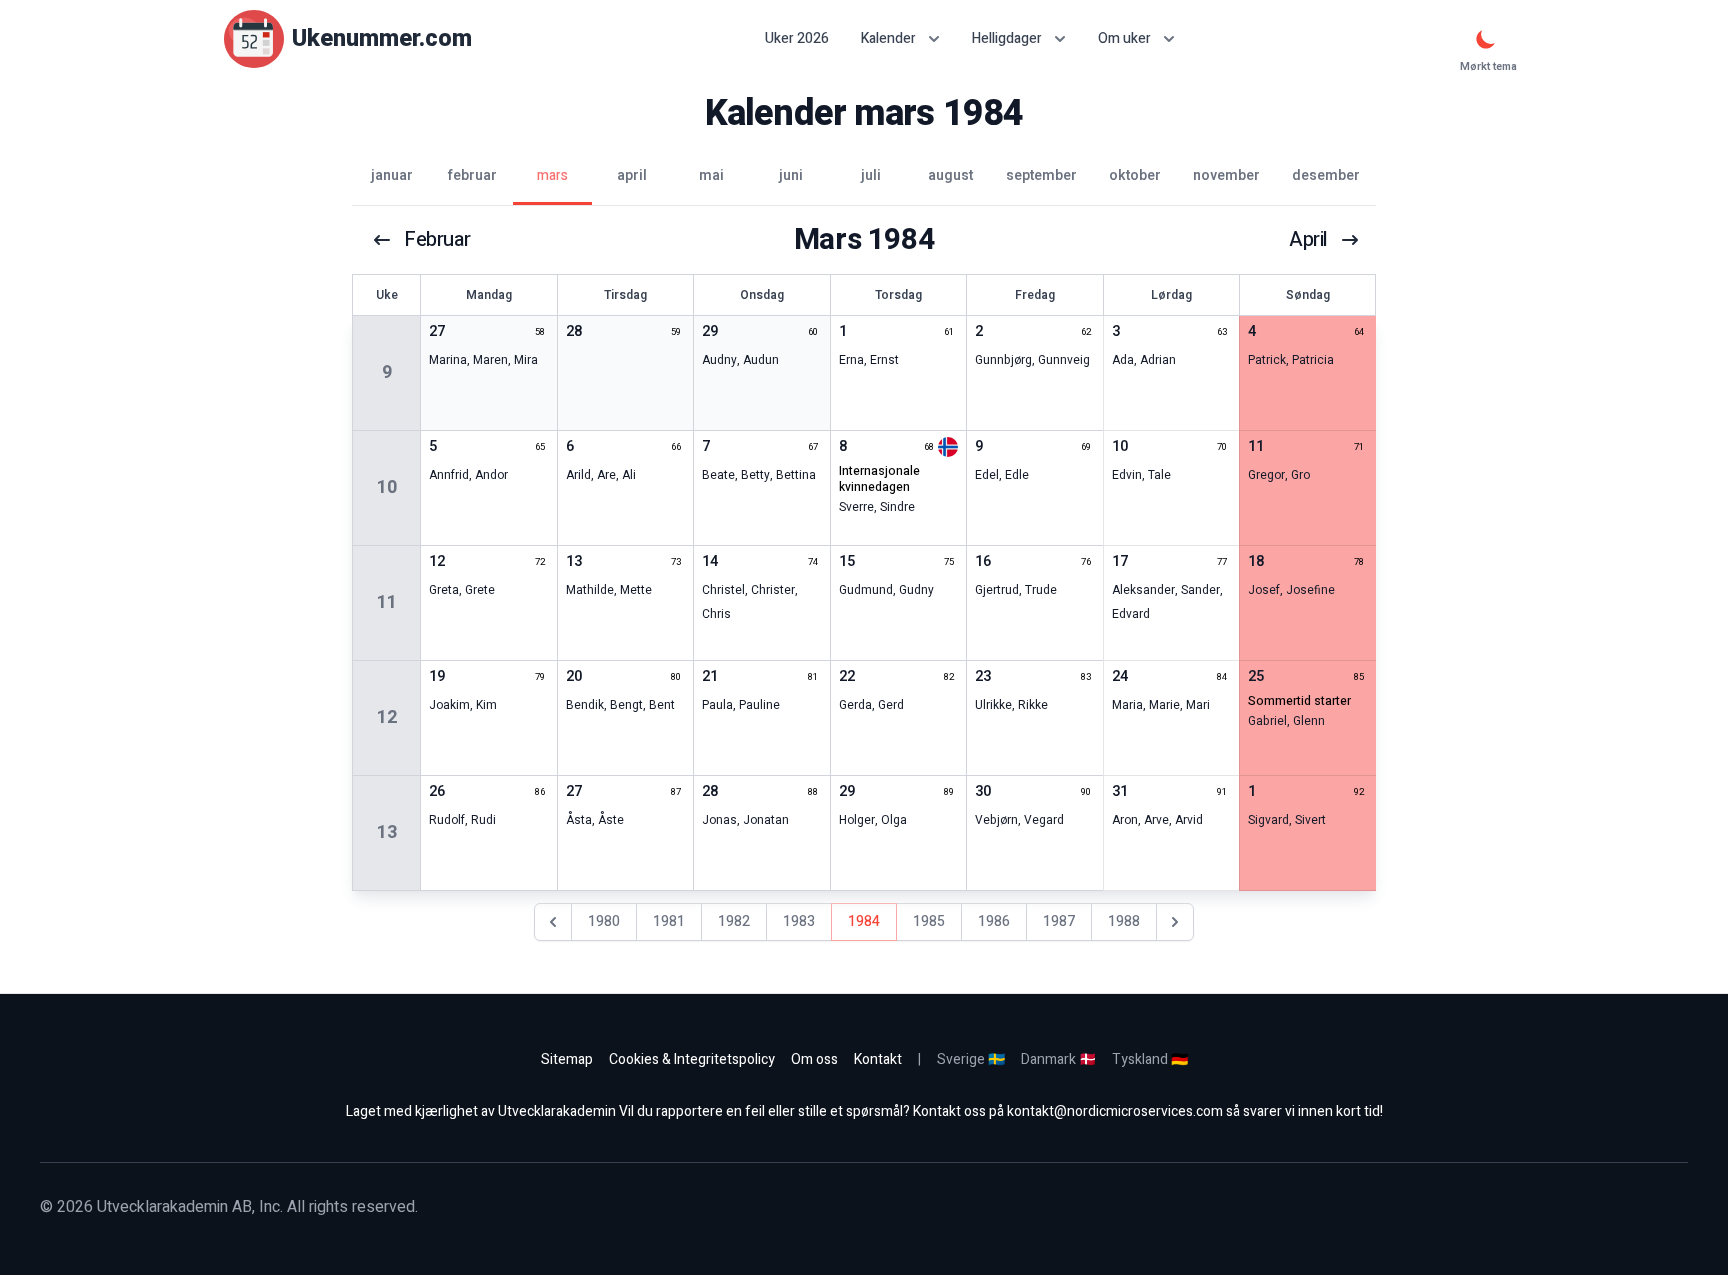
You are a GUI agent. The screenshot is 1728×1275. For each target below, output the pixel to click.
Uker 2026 (797, 39)
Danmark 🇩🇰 (1058, 1059)
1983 (799, 921)
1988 (1124, 921)
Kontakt (878, 1059)
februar (437, 240)
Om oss (814, 1059)
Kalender (888, 38)
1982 (734, 921)
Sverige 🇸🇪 (971, 1059)
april (1308, 240)
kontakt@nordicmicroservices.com (1115, 1111)
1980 (604, 921)
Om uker (1124, 38)
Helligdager (1007, 38)
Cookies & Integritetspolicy (692, 1059)
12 (387, 717)
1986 (994, 921)
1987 (1059, 921)
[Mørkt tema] (1486, 39)
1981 (669, 921)
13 (387, 832)
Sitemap (567, 1059)
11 (387, 602)
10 (387, 487)
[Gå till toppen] (1692, 1239)
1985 (929, 921)
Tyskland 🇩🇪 (1150, 1059)
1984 (864, 921)
